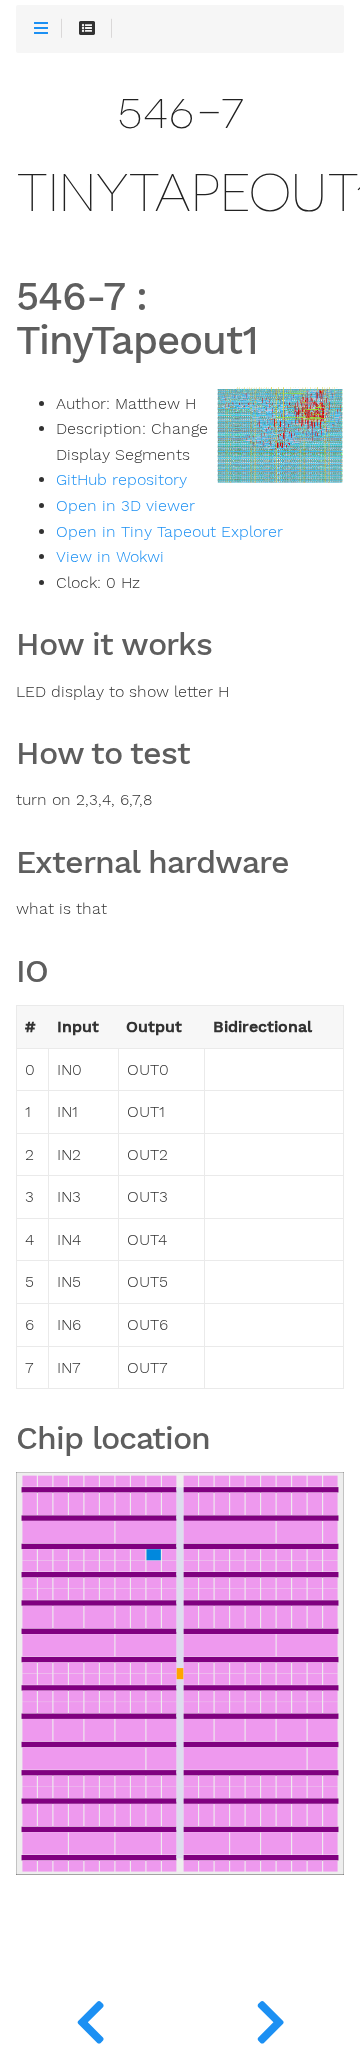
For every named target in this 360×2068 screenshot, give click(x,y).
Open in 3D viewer (125, 506)
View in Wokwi (110, 557)
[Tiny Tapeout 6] (270, 2018)
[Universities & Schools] (90, 2018)
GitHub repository (121, 480)
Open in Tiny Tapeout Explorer (169, 532)
